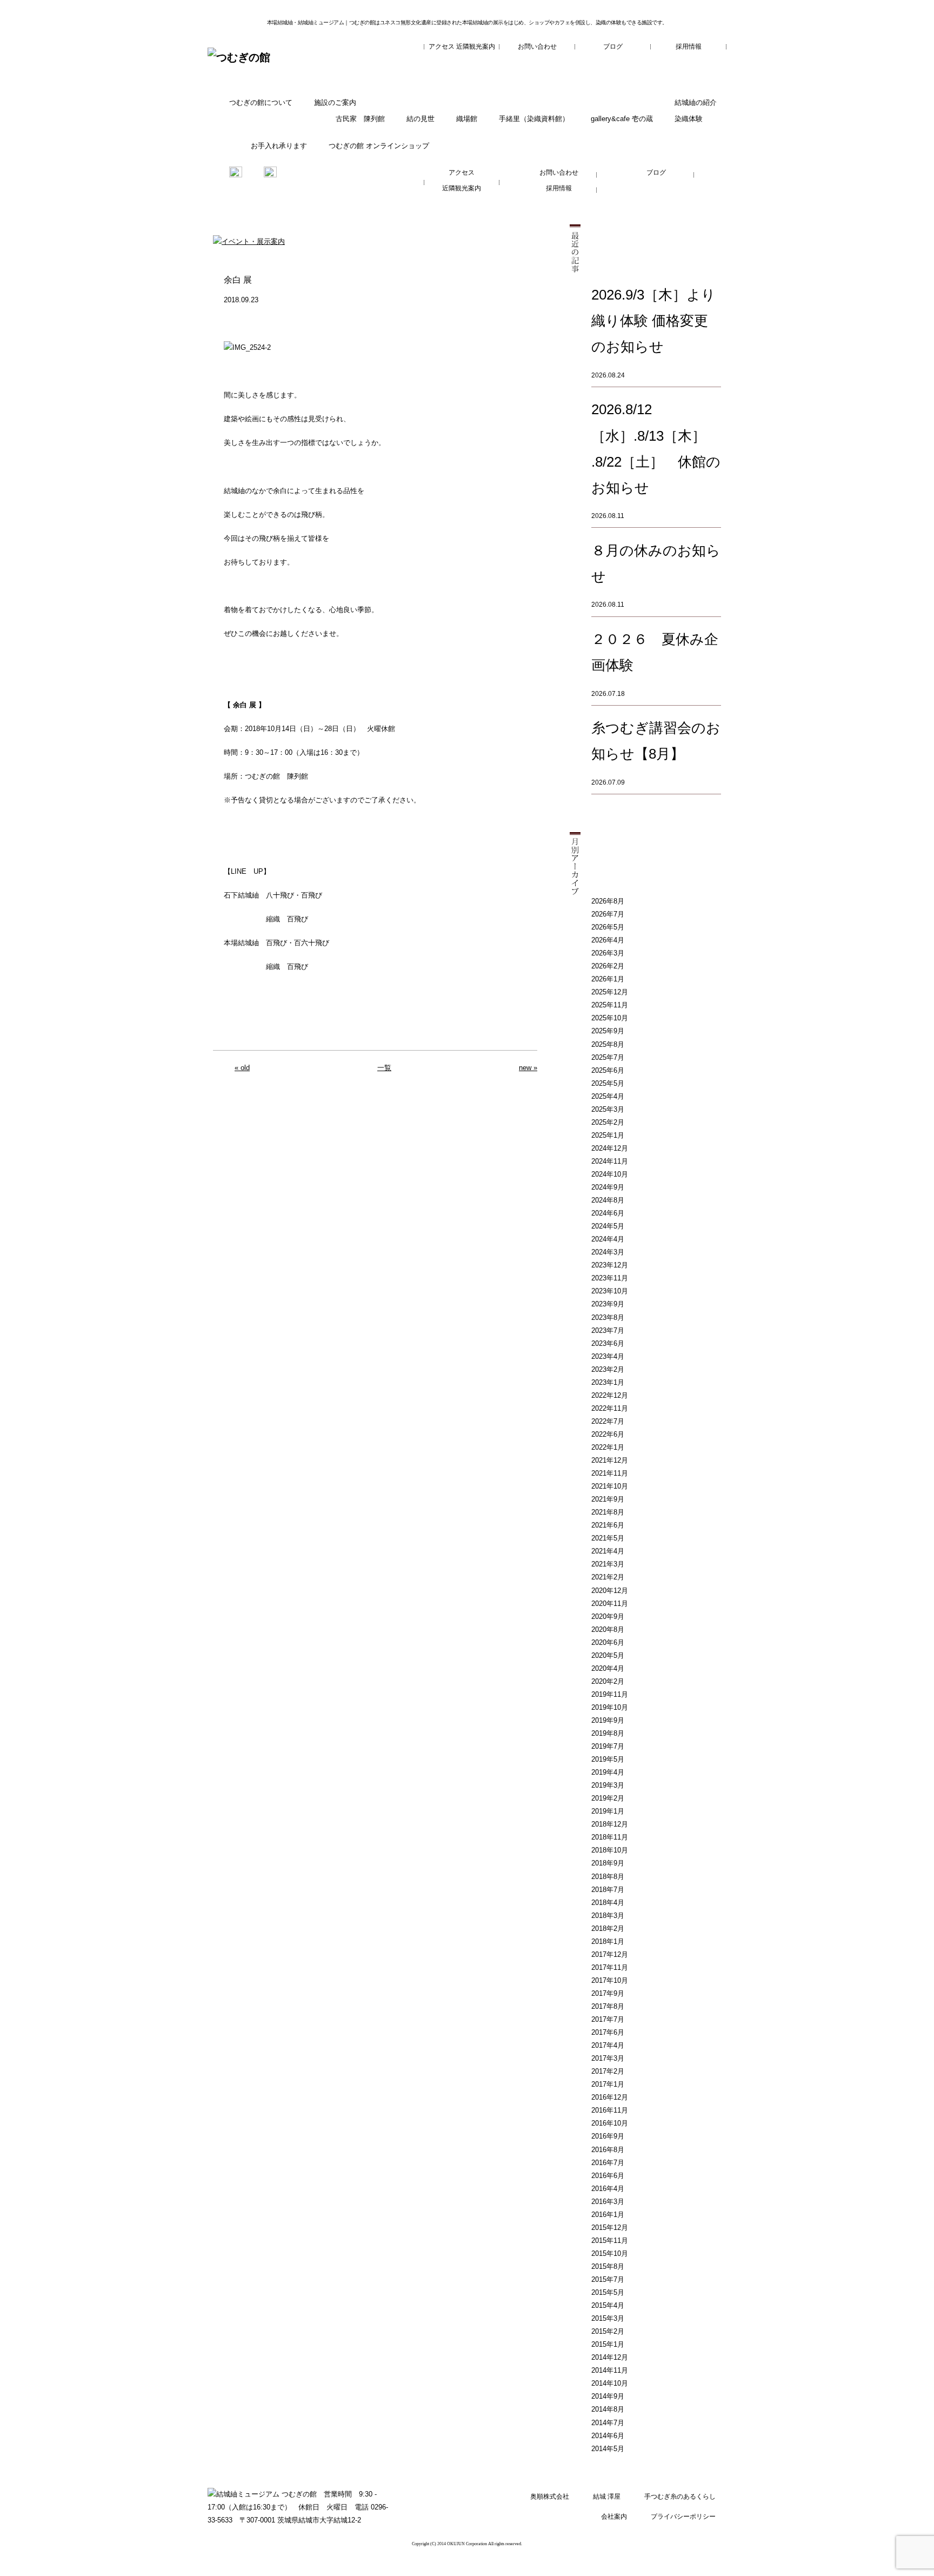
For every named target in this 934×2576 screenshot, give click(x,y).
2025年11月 (610, 1005)
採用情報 (689, 47)
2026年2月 (608, 966)
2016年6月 (608, 2176)
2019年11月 (610, 1694)
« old (242, 1068)
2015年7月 (608, 2279)
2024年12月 (610, 1148)
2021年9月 (608, 1499)
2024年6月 (608, 1213)
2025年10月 (610, 1018)
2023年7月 (608, 1330)
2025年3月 (608, 1109)
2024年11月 (610, 1161)
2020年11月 (610, 1604)
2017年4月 (608, 2045)
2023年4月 (608, 1356)
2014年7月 (608, 2423)
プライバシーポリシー (683, 2517)
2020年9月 (608, 1616)
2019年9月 (608, 1720)
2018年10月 (610, 1850)
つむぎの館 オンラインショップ (379, 146)
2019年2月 (608, 1798)
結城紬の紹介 (696, 102)
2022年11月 (610, 1408)
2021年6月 (608, 1525)
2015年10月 (610, 2253)
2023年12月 (610, 1265)
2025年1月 (608, 1135)
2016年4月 (608, 2189)
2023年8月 (608, 1317)
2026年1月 (608, 979)
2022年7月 (608, 1421)
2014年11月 (610, 2370)
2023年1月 (608, 1382)
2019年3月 (608, 1785)
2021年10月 (610, 1486)
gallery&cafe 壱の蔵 (622, 119)
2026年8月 (608, 901)
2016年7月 (608, 2163)
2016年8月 (608, 2150)
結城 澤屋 (607, 2497)
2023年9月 (608, 1304)
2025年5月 (608, 1083)
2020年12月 (610, 1591)
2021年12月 (610, 1460)
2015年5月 (608, 2292)
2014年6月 (608, 2436)
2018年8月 (608, 1877)
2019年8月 (608, 1733)
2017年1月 (608, 2084)
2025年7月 (608, 1057)
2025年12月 (610, 992)
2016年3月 (608, 2202)
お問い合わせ (537, 47)
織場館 (467, 119)
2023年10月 (610, 1291)
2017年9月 (608, 1993)
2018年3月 (608, 1916)
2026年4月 (608, 940)
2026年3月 (608, 953)
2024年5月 (608, 1226)
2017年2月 (608, 2071)
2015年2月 (608, 2331)
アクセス (442, 47)
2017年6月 (608, 2032)
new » (528, 1068)
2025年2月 (608, 1122)
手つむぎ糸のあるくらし (680, 2497)
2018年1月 (608, 1941)
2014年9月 (608, 2396)
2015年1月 (608, 2344)
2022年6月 (608, 1434)
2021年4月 (608, 1551)
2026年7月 (608, 914)
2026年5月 (608, 927)
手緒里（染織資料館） (534, 119)
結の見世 (421, 119)
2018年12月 (610, 1824)
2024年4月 (608, 1239)
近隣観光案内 (476, 47)
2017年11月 (610, 1967)
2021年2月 (608, 1577)
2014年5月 (608, 2449)
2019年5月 (608, 1759)
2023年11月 (610, 1278)
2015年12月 (610, 2228)
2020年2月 (608, 1681)
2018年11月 (610, 1837)
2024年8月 (608, 1200)
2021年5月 (608, 1538)
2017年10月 (610, 1980)
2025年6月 (608, 1070)
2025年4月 (608, 1096)
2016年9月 (608, 2136)
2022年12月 (610, 1395)
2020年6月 (608, 1642)
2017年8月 (608, 2006)
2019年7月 (608, 1746)
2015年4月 (608, 2305)
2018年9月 (608, 1863)
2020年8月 (608, 1629)
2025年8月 (608, 1044)
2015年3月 (608, 2318)
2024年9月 (608, 1187)
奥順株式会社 (550, 2497)
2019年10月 (610, 1707)
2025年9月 (608, 1031)
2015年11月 (610, 2240)
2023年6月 (608, 1343)
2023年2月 (608, 1369)
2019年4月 (608, 1772)
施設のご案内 (335, 102)
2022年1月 (608, 1447)
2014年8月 (608, 2409)
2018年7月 (608, 1890)
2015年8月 (608, 2266)
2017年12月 (610, 1954)
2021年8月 (608, 1512)
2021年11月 (610, 1473)
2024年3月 (608, 1252)
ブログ (613, 47)
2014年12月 (610, 2357)
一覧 (384, 1068)
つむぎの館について (261, 102)
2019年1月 (608, 1811)
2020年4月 (608, 1668)
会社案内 (614, 2517)
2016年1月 (608, 2215)
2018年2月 (608, 1928)
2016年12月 (610, 2097)
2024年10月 (610, 1174)
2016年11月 (610, 2110)
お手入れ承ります (279, 146)
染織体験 (689, 119)
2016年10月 (610, 2123)
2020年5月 (608, 1655)
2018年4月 (608, 1903)
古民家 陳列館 (360, 119)
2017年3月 (608, 2058)
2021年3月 (608, 1564)
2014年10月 (610, 2383)
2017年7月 (608, 2019)
